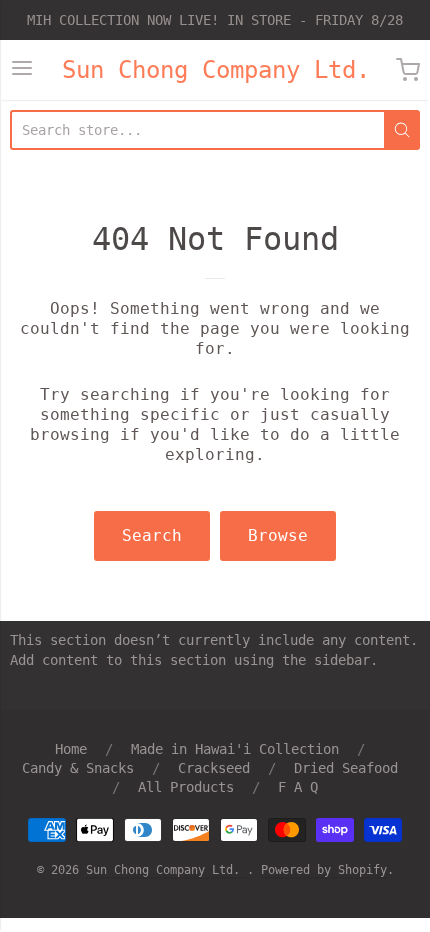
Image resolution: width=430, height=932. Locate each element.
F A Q (298, 787)
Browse (278, 535)
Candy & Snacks (78, 768)
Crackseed (214, 768)
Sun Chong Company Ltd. (216, 70)
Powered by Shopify (324, 870)
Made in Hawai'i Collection (235, 749)
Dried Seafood (346, 768)
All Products (186, 787)
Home (71, 749)
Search (152, 535)
